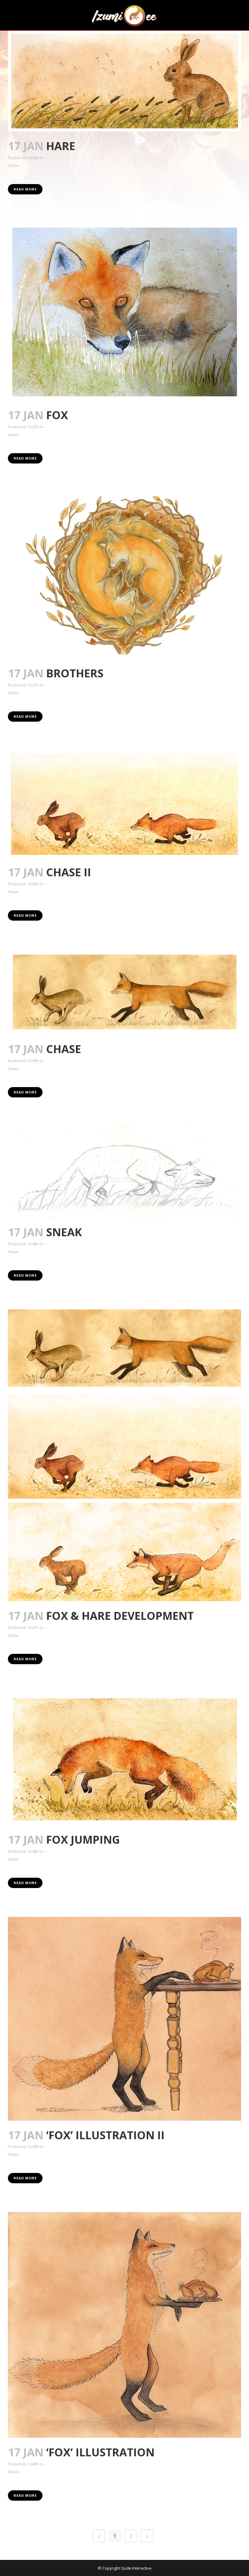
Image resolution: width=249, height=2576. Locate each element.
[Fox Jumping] (124, 1759)
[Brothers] (124, 576)
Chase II (69, 872)
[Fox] (124, 312)
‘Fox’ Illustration (100, 2452)
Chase (64, 1049)
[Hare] (124, 81)
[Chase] (124, 992)
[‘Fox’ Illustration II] (124, 2019)
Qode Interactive (136, 2568)
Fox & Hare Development (120, 1616)
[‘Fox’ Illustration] (124, 2325)
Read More (25, 189)
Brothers (75, 673)
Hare (61, 146)
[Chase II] (124, 804)
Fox (57, 415)
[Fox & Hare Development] (124, 1455)
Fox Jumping (83, 1840)
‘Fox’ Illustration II (105, 2135)
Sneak (64, 1232)
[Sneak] (124, 1172)
